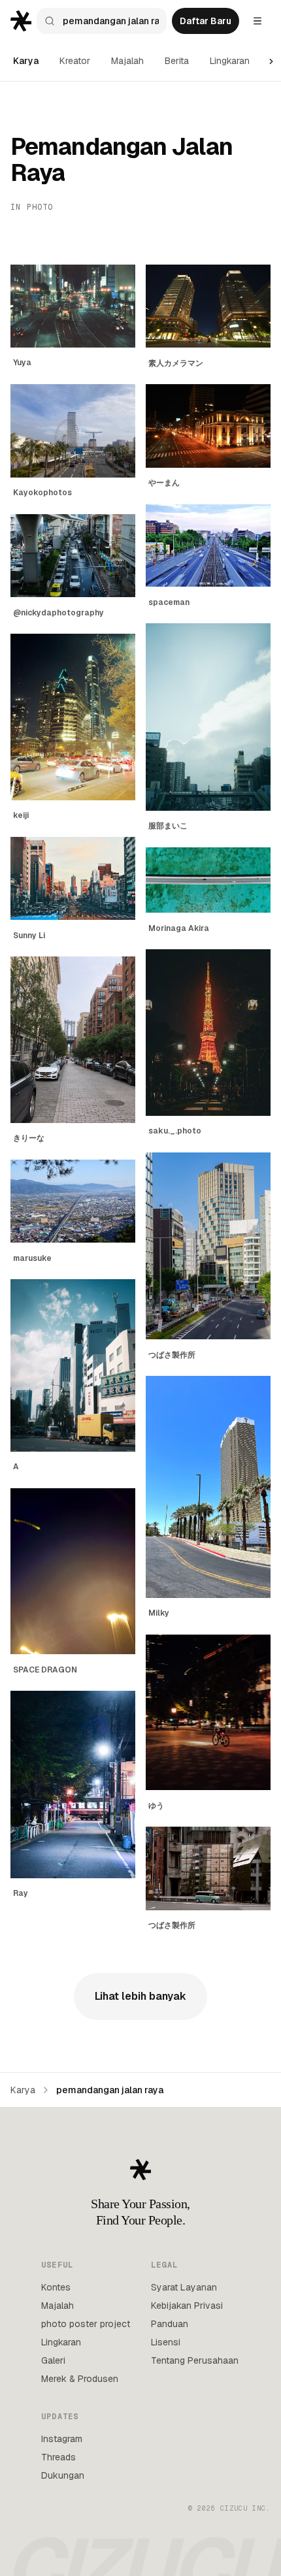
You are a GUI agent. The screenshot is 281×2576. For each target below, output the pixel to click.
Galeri (53, 2360)
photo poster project (86, 2324)
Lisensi (166, 2342)
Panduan (170, 2324)
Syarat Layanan (184, 2287)
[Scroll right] (271, 61)
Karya (26, 61)
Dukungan (63, 2475)
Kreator (75, 61)
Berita (177, 61)
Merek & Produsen (80, 2379)
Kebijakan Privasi (187, 2306)
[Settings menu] (257, 21)
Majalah (127, 61)
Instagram (62, 2439)
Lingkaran (230, 61)
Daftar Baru (206, 21)
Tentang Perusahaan (195, 2360)
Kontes (56, 2287)
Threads (58, 2457)
